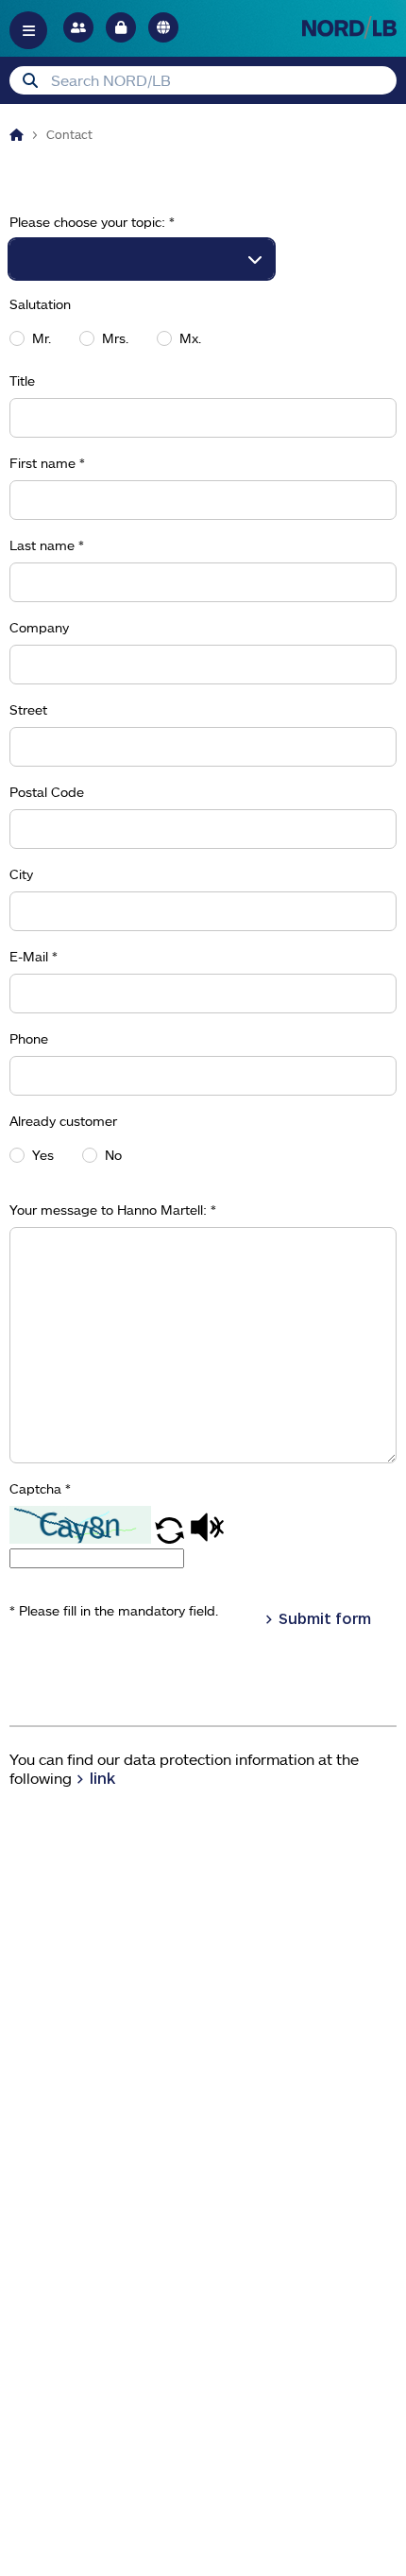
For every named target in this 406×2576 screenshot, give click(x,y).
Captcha (40, 1489)
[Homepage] (17, 134)
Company (39, 628)
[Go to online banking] (121, 27)
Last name (47, 545)
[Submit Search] (30, 80)
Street (28, 710)
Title (22, 381)
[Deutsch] (163, 27)
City (21, 874)
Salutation (40, 304)
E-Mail (34, 957)
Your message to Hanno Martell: (113, 1210)
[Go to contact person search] (78, 27)
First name (47, 463)
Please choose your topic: (92, 222)
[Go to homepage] (349, 27)
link (102, 1778)
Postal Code (47, 792)
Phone (29, 1039)
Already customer (63, 1121)
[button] (171, 1538)
